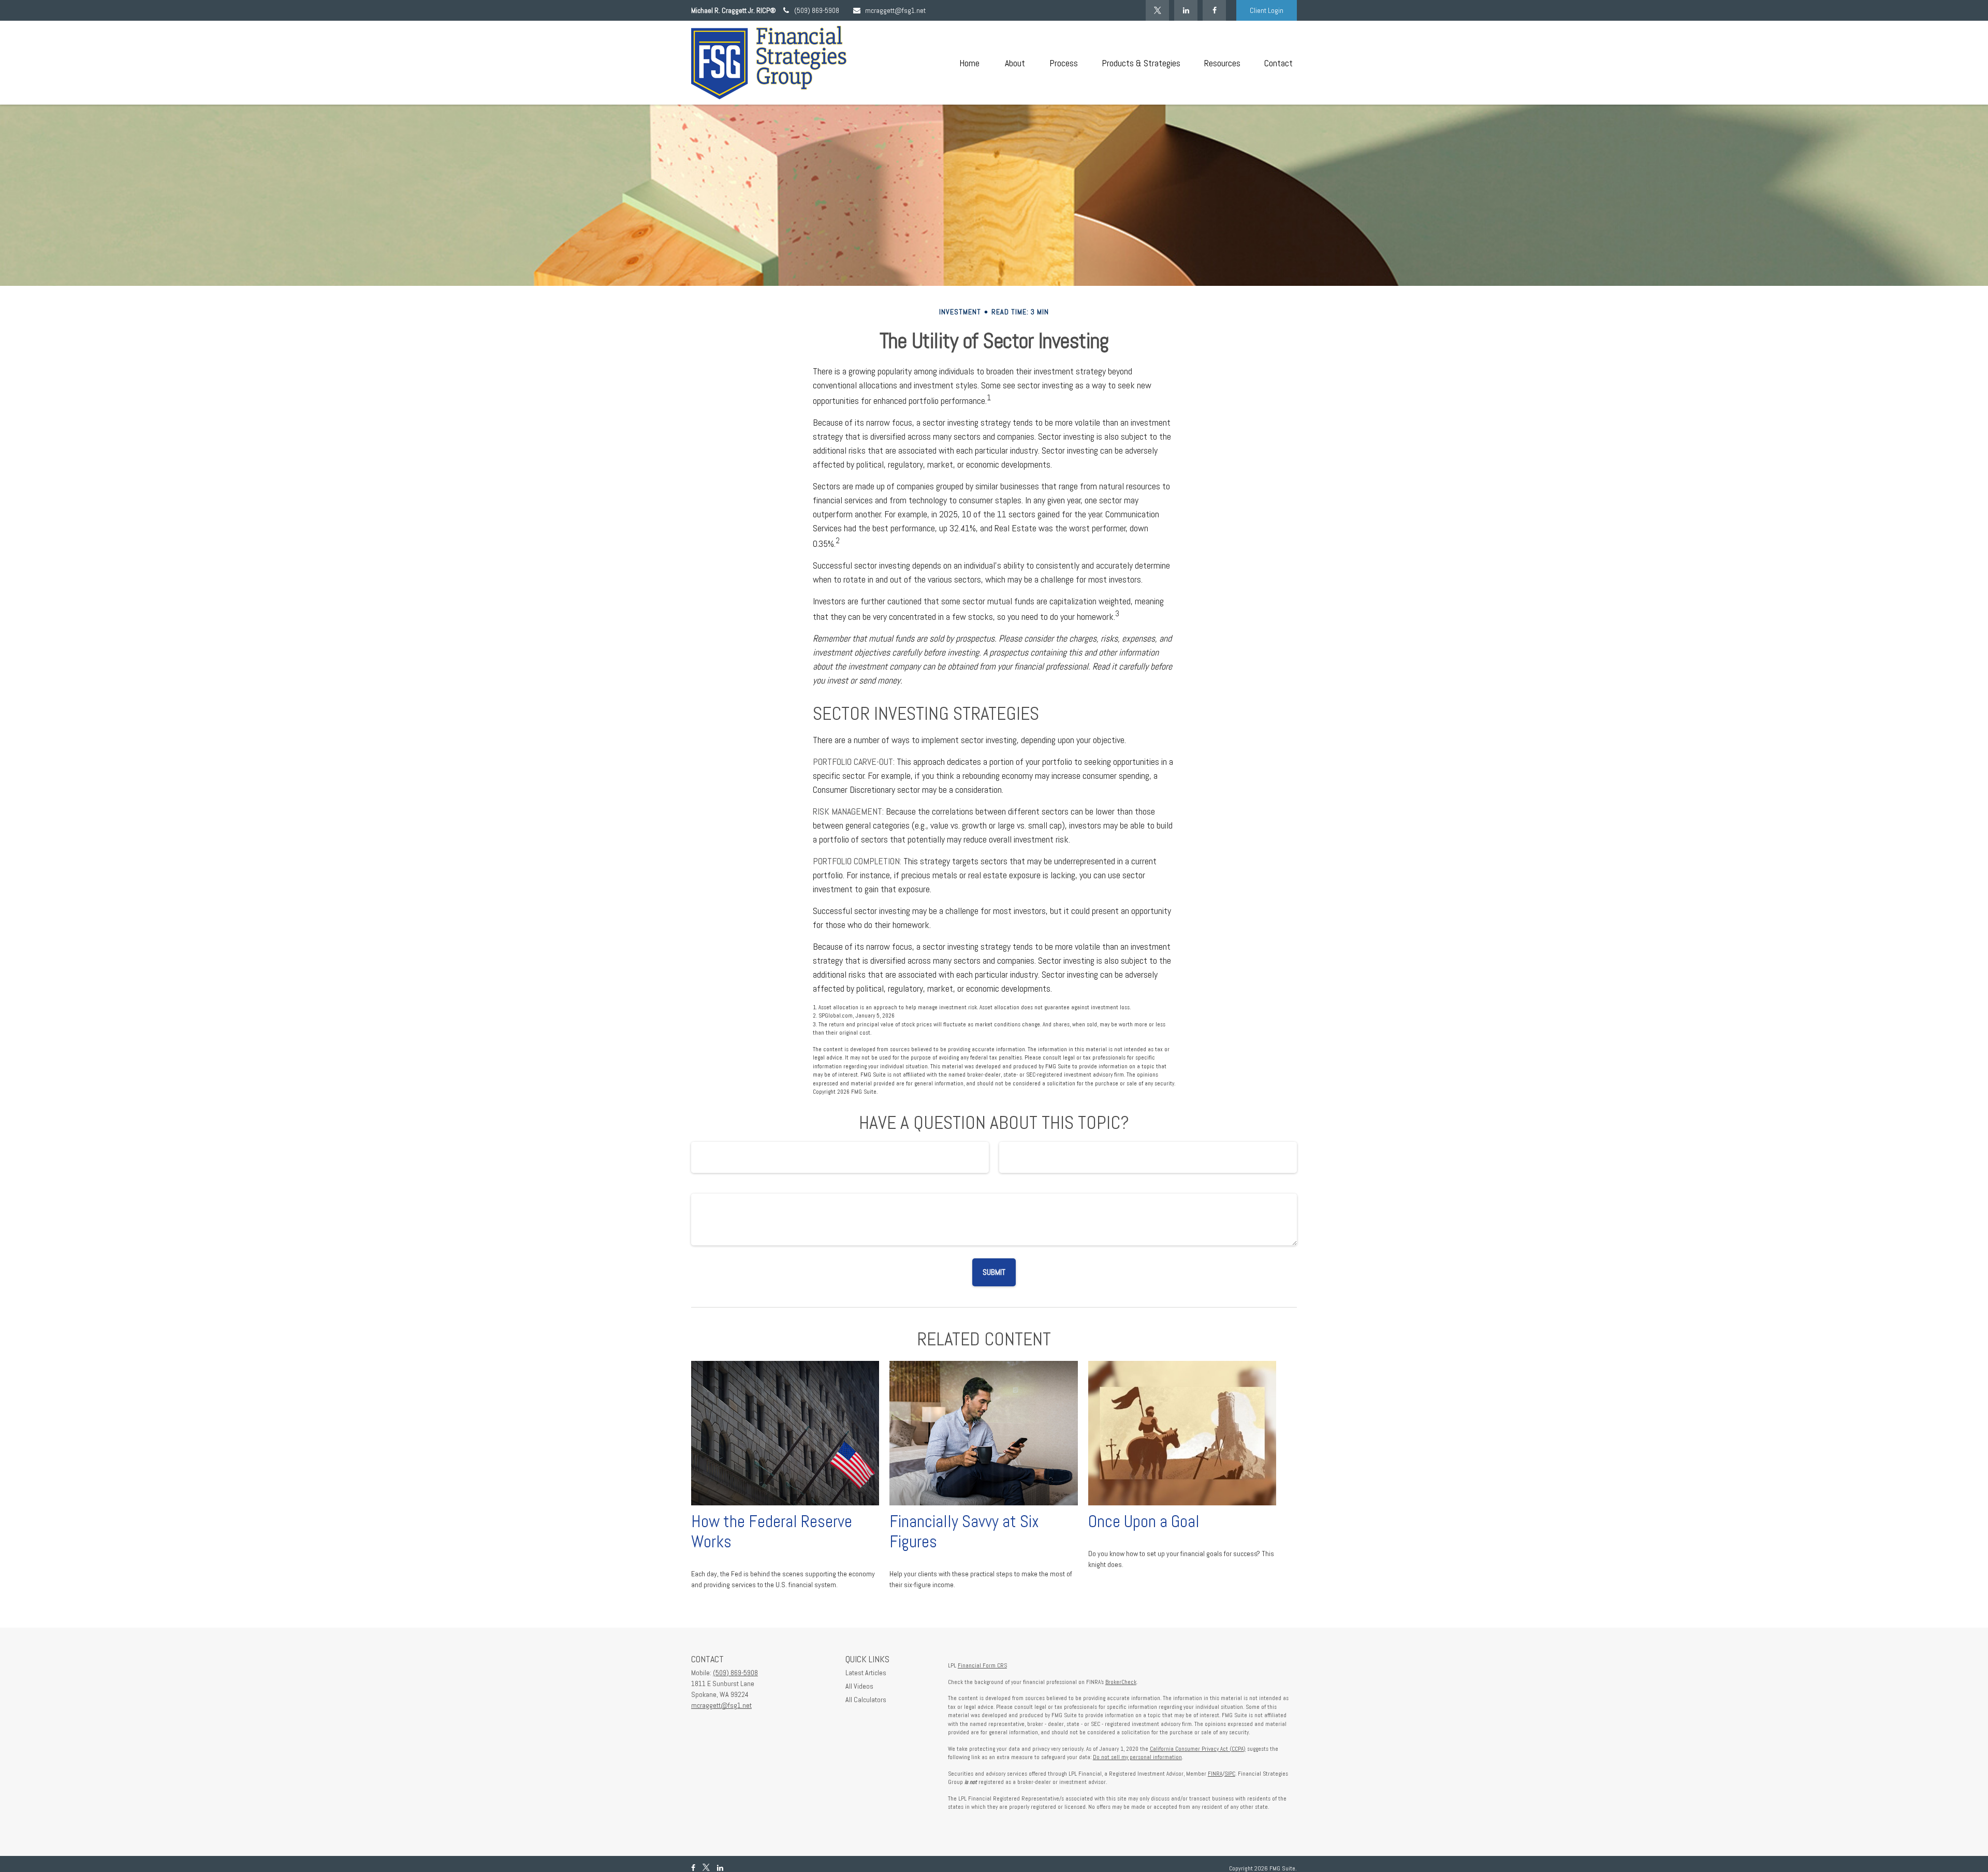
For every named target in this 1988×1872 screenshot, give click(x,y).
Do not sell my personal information (1137, 1757)
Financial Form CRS (982, 1665)
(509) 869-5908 (817, 10)
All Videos (859, 1686)
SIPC (1230, 1774)
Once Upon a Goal (1144, 1521)
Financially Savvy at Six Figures (964, 1532)
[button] (969, 63)
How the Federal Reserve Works (772, 1532)
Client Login (1267, 10)
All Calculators (866, 1700)
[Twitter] (1157, 10)
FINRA (1215, 1774)
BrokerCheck (1121, 1682)
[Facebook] (1214, 10)
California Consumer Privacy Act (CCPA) (1198, 1749)
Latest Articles (866, 1673)
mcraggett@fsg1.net (895, 10)
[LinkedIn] (1186, 10)
